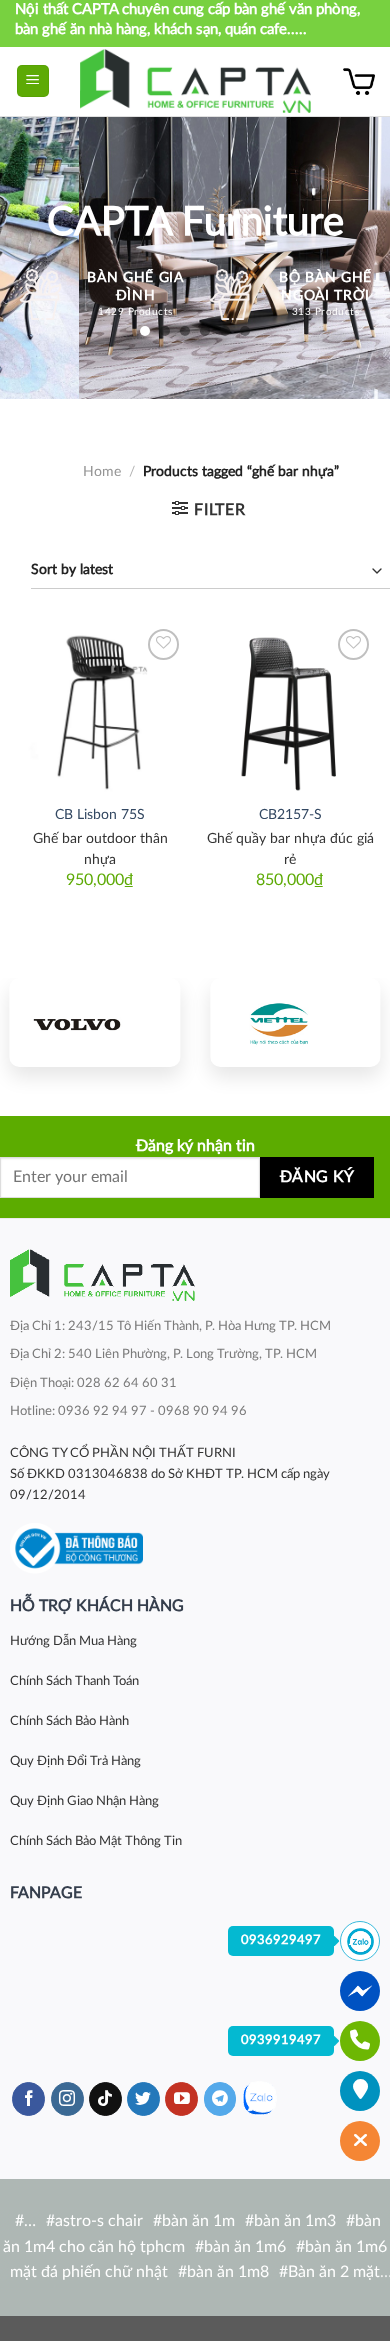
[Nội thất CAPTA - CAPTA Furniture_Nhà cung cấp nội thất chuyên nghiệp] (195, 81)
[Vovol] (95, 1022)
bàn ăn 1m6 (245, 2247)
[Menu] (33, 81)
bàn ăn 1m (198, 2221)
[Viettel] (295, 1022)
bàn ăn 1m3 (295, 2221)
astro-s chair (99, 2221)
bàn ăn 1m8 (228, 2272)
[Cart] (359, 81)
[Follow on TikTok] (105, 2099)
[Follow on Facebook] (28, 2099)
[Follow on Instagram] (67, 2099)
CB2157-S (290, 815)
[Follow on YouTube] (181, 2099)
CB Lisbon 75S (100, 815)
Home (102, 472)
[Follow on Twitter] (143, 2099)
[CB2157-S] (290, 709)
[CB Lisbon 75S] (100, 709)
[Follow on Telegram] (220, 2099)
